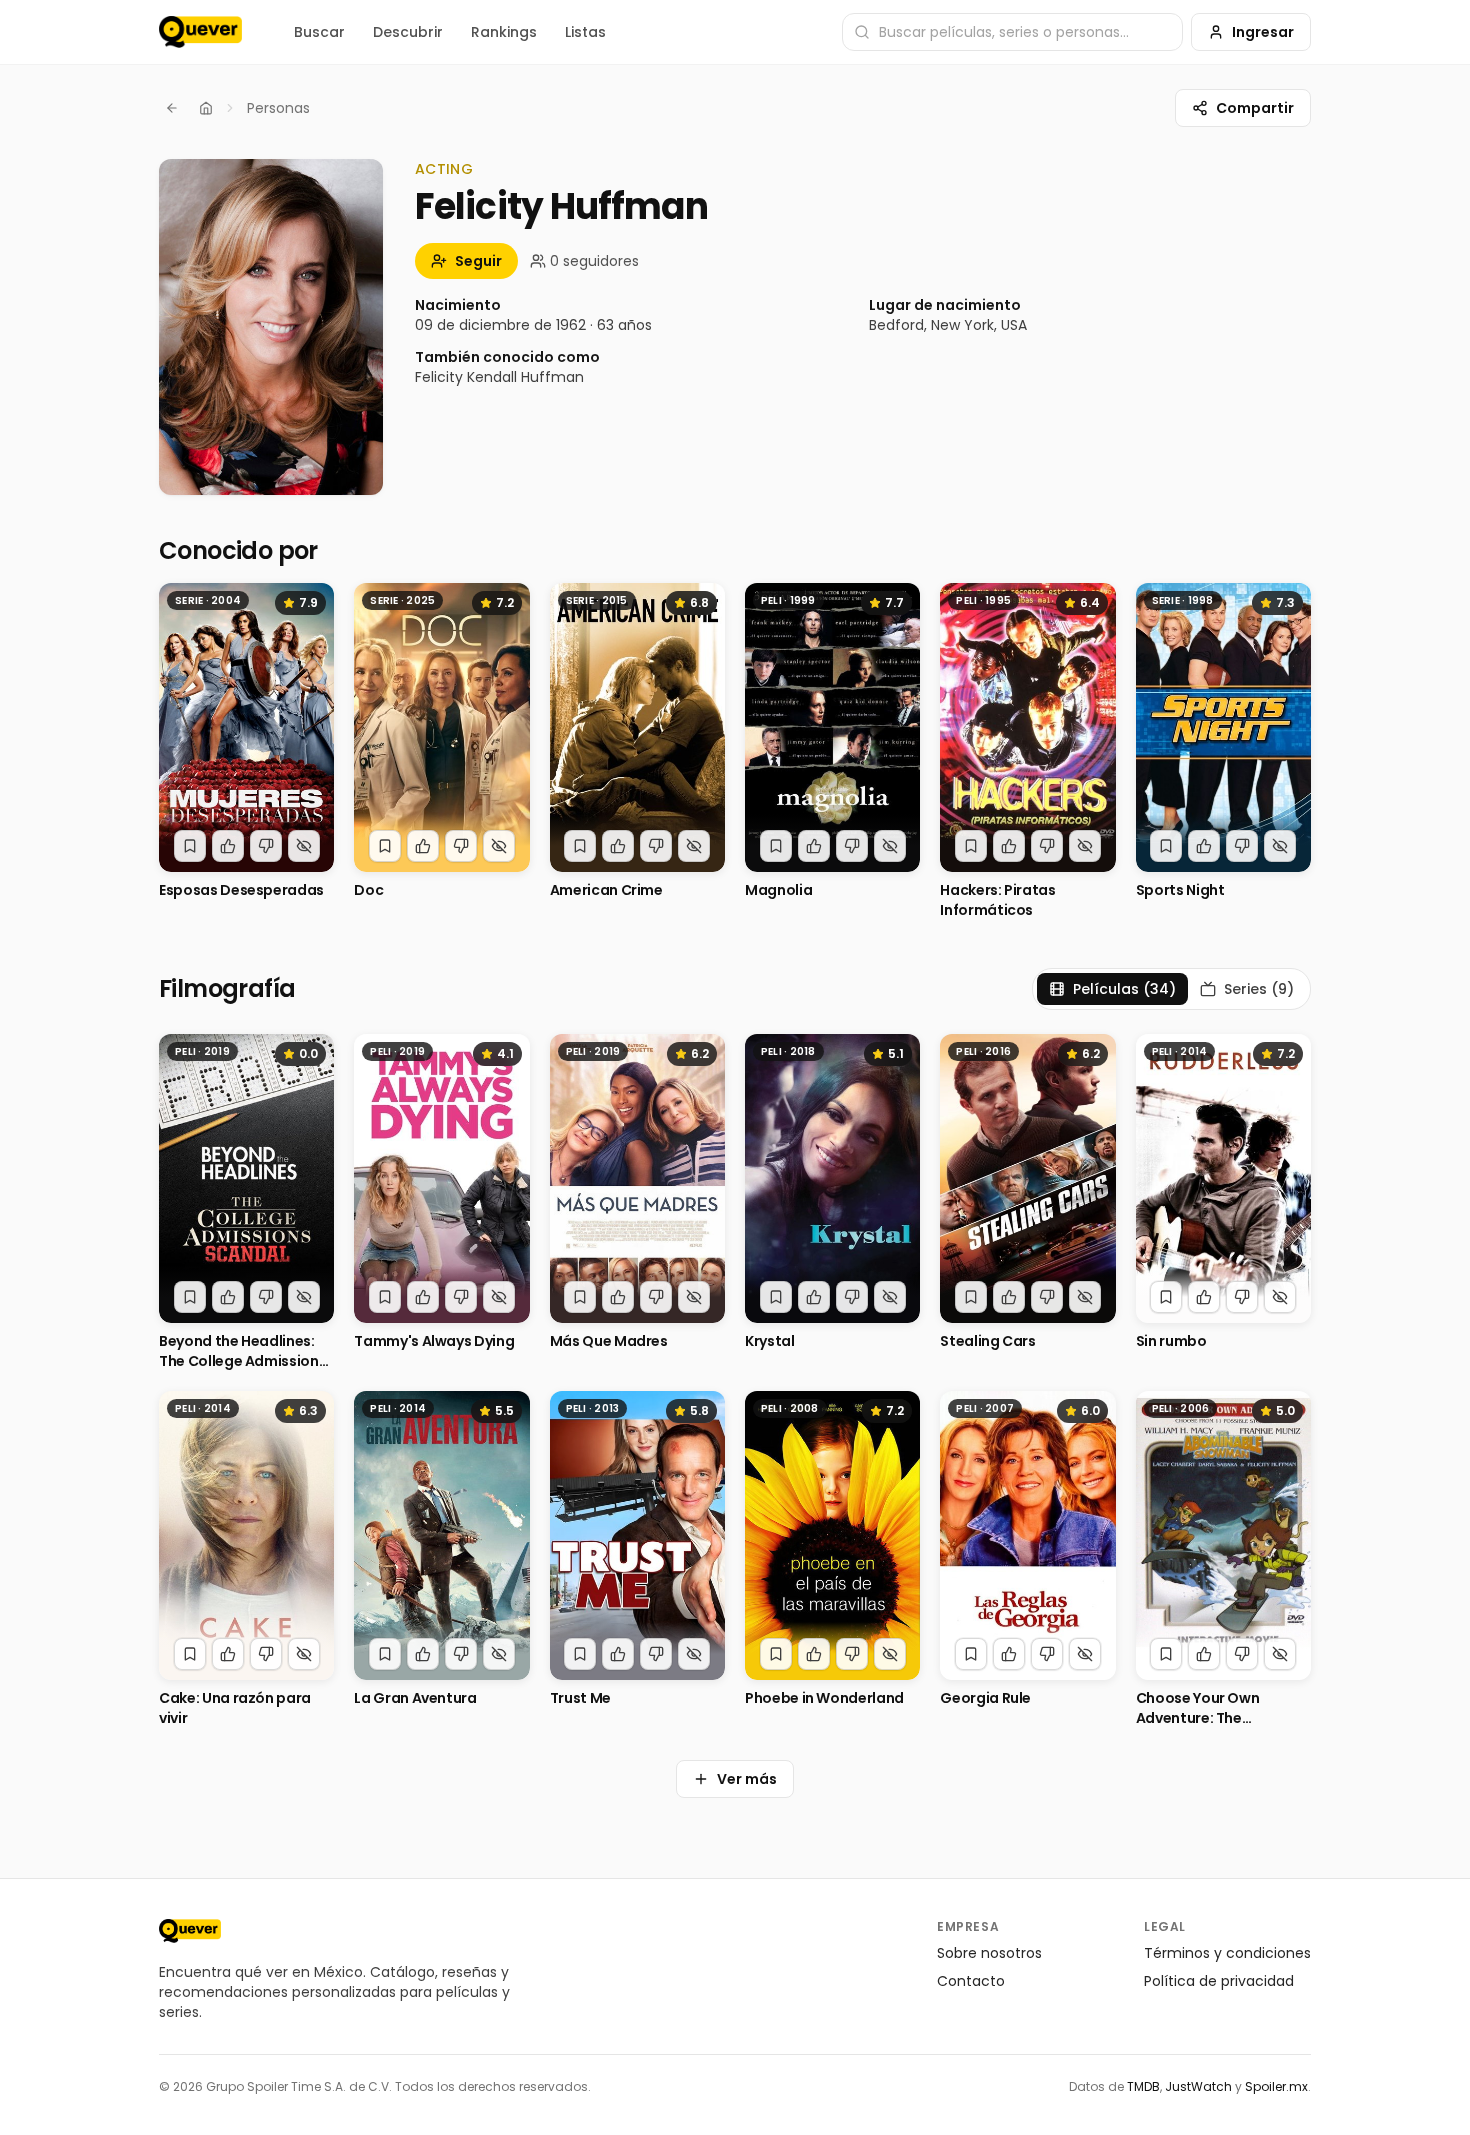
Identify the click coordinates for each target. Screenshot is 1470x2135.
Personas (278, 108)
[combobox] (1012, 32)
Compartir (1255, 108)
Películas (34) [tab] (1124, 989)
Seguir (478, 261)
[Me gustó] (228, 846)
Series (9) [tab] (1259, 989)
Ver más (747, 1779)
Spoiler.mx (1276, 2086)
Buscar (319, 32)
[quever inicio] (200, 32)
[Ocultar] (304, 846)
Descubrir (408, 32)
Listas (585, 32)
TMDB (1143, 2086)
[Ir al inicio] (190, 1931)
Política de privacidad (1219, 1981)
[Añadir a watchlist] (190, 846)
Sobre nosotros (989, 1953)
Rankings (504, 32)
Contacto (971, 1981)
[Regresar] (172, 108)
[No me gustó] (266, 846)
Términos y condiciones (1227, 1953)
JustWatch (1198, 2086)
